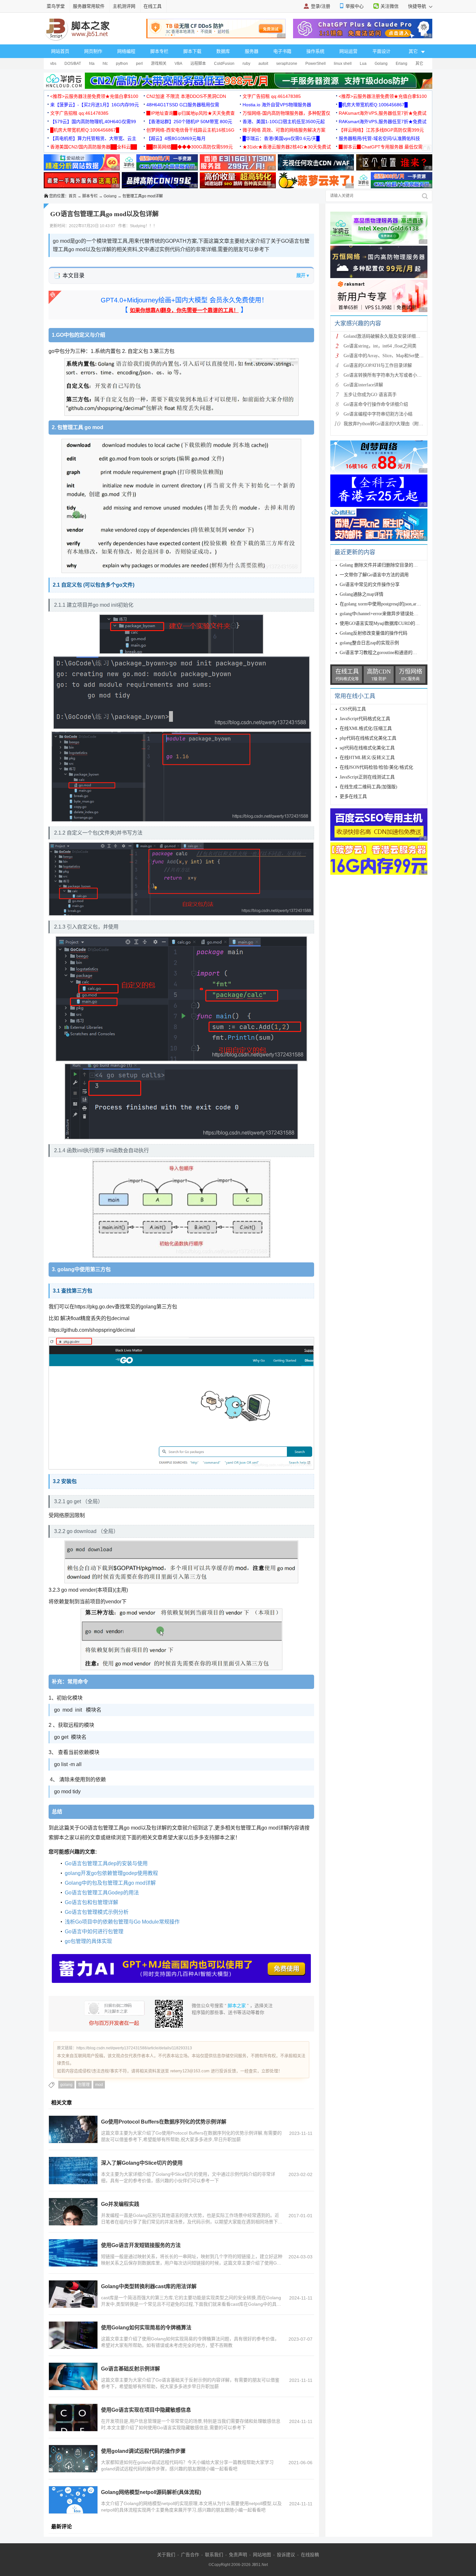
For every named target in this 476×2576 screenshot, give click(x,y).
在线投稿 (310, 2555)
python (122, 64)
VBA (178, 64)
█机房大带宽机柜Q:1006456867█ (373, 105)
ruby (246, 64)
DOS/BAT (73, 64)
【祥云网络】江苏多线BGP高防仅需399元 (381, 130)
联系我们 (214, 2555)
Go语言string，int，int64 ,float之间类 (380, 346)
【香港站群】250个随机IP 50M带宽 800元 (189, 122)
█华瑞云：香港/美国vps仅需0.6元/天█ (281, 138)
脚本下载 (192, 51)
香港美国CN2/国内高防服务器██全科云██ (94, 147)
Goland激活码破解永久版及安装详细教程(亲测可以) (395, 336)
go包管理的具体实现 (88, 1941)
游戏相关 (159, 64)
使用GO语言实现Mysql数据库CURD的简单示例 (386, 623)
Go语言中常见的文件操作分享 (370, 585)
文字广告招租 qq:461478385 (272, 96)
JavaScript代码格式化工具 (365, 719)
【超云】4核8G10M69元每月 (176, 138)
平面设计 (381, 51)
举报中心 (355, 6)
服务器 (252, 51)
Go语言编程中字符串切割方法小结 (378, 414)
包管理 (84, 2085)
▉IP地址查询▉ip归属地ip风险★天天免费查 (191, 113)
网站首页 (60, 51)
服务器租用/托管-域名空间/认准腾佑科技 (379, 138)
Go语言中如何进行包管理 (94, 1932)
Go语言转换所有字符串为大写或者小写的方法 (389, 375)
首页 (73, 196)
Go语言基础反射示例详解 (130, 2369)
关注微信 (390, 6)
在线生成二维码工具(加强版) (368, 787)
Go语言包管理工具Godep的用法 (102, 1893)
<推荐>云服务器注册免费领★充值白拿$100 (94, 96)
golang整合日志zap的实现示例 (369, 643)
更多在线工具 (353, 796)
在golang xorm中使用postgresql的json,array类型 (385, 604)
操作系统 (315, 51)
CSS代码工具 (353, 709)
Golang (381, 64)
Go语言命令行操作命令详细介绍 (376, 404)
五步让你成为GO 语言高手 (370, 395)
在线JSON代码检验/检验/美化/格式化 (376, 767)
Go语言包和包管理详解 (91, 1902)
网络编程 (126, 51)
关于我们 (166, 2555)
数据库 (223, 51)
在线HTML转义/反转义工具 (367, 758)
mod (99, 2085)
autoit (263, 64)
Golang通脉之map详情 (362, 594)
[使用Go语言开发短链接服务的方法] (73, 2253)
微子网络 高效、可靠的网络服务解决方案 (284, 130)
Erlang (402, 64)
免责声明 (238, 2555)
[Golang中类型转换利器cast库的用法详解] (73, 2294)
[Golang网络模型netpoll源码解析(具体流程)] (73, 2500)
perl (139, 64)
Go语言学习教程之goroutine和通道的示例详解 (385, 653)
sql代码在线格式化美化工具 (367, 748)
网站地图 (262, 2555)
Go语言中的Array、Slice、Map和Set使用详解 (388, 356)
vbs (53, 64)
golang (66, 2085)
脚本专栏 (159, 51)
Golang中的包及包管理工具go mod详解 (110, 1883)
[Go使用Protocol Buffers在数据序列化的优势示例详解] (73, 2129)
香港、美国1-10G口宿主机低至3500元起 (284, 122)
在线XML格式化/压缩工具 (366, 728)
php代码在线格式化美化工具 (368, 738)
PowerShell (316, 64)
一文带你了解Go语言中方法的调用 (374, 575)
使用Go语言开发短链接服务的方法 (141, 2245)
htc (105, 64)
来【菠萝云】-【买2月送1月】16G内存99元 (95, 105)
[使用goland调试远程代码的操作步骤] (73, 2459)
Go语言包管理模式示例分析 (97, 1912)
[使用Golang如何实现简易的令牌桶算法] (73, 2335)
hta (92, 64)
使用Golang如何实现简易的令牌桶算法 (146, 2328)
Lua (363, 64)
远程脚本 (198, 64)
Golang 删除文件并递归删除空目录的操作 (381, 565)
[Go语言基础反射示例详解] (73, 2376)
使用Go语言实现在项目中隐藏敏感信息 (146, 2410)
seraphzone (287, 64)
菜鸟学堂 (56, 6)
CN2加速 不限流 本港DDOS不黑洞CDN (186, 96)
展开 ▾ (303, 275)
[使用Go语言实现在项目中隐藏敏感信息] (73, 2418)
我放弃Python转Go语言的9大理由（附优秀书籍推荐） (397, 424)
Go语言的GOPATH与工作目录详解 (378, 365)
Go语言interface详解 (363, 385)
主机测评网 (124, 6)
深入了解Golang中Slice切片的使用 (142, 2163)
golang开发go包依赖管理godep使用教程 (111, 1873)
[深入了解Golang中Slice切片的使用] (73, 2171)
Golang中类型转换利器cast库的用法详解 (149, 2286)
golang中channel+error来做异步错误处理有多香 (386, 614)
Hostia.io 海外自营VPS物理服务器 (277, 105)
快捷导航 (418, 6)
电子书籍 (282, 51)
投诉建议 (286, 2555)
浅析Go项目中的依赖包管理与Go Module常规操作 (122, 1922)
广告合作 (190, 2555)
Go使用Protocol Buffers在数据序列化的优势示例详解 (164, 2122)
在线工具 (153, 6)
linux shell (343, 64)
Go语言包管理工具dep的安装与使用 (106, 1863)
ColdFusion (224, 64)
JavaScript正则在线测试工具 (367, 777)
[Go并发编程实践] (73, 2212)
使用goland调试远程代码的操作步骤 (143, 2451)
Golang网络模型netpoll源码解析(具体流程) (151, 2492)
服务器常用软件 (89, 6)
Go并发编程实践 (120, 2204)
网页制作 (93, 51)
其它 (419, 64)
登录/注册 (321, 6)
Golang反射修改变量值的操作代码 (374, 633)
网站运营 (348, 51)
